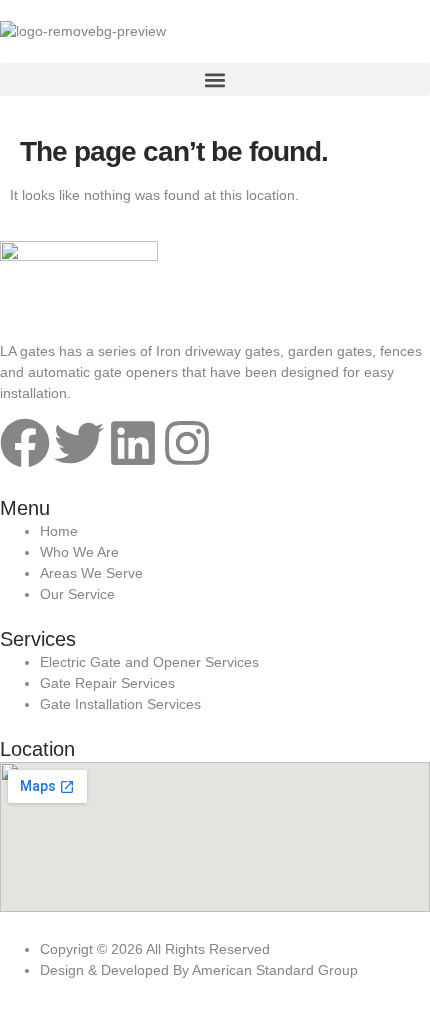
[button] (215, 79)
